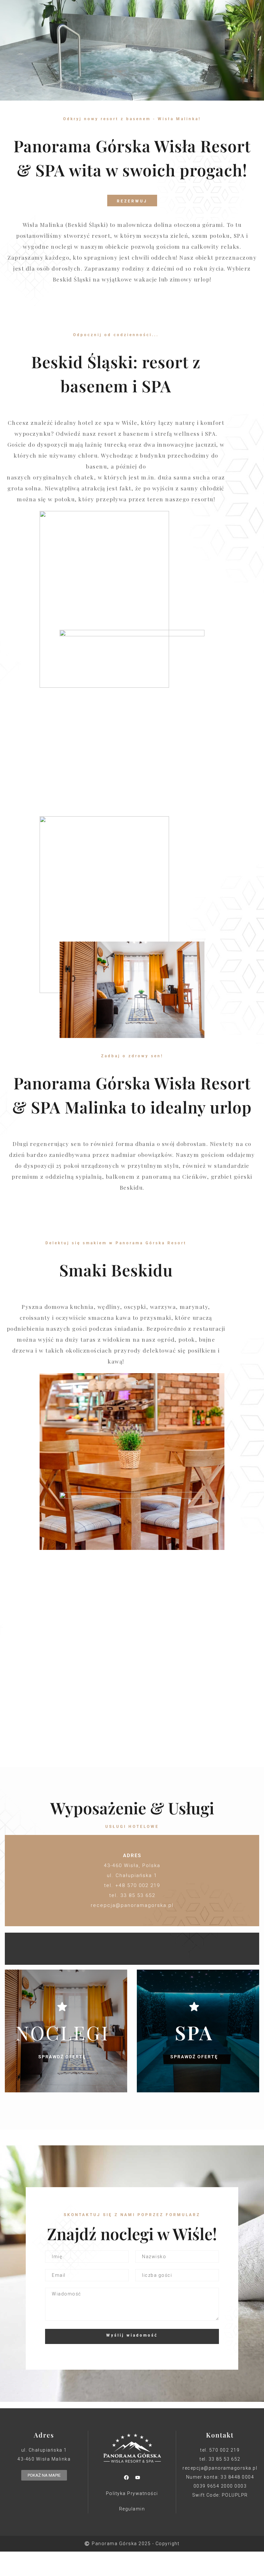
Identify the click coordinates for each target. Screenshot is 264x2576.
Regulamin (132, 2509)
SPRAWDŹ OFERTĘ (62, 2057)
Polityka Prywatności (132, 2493)
